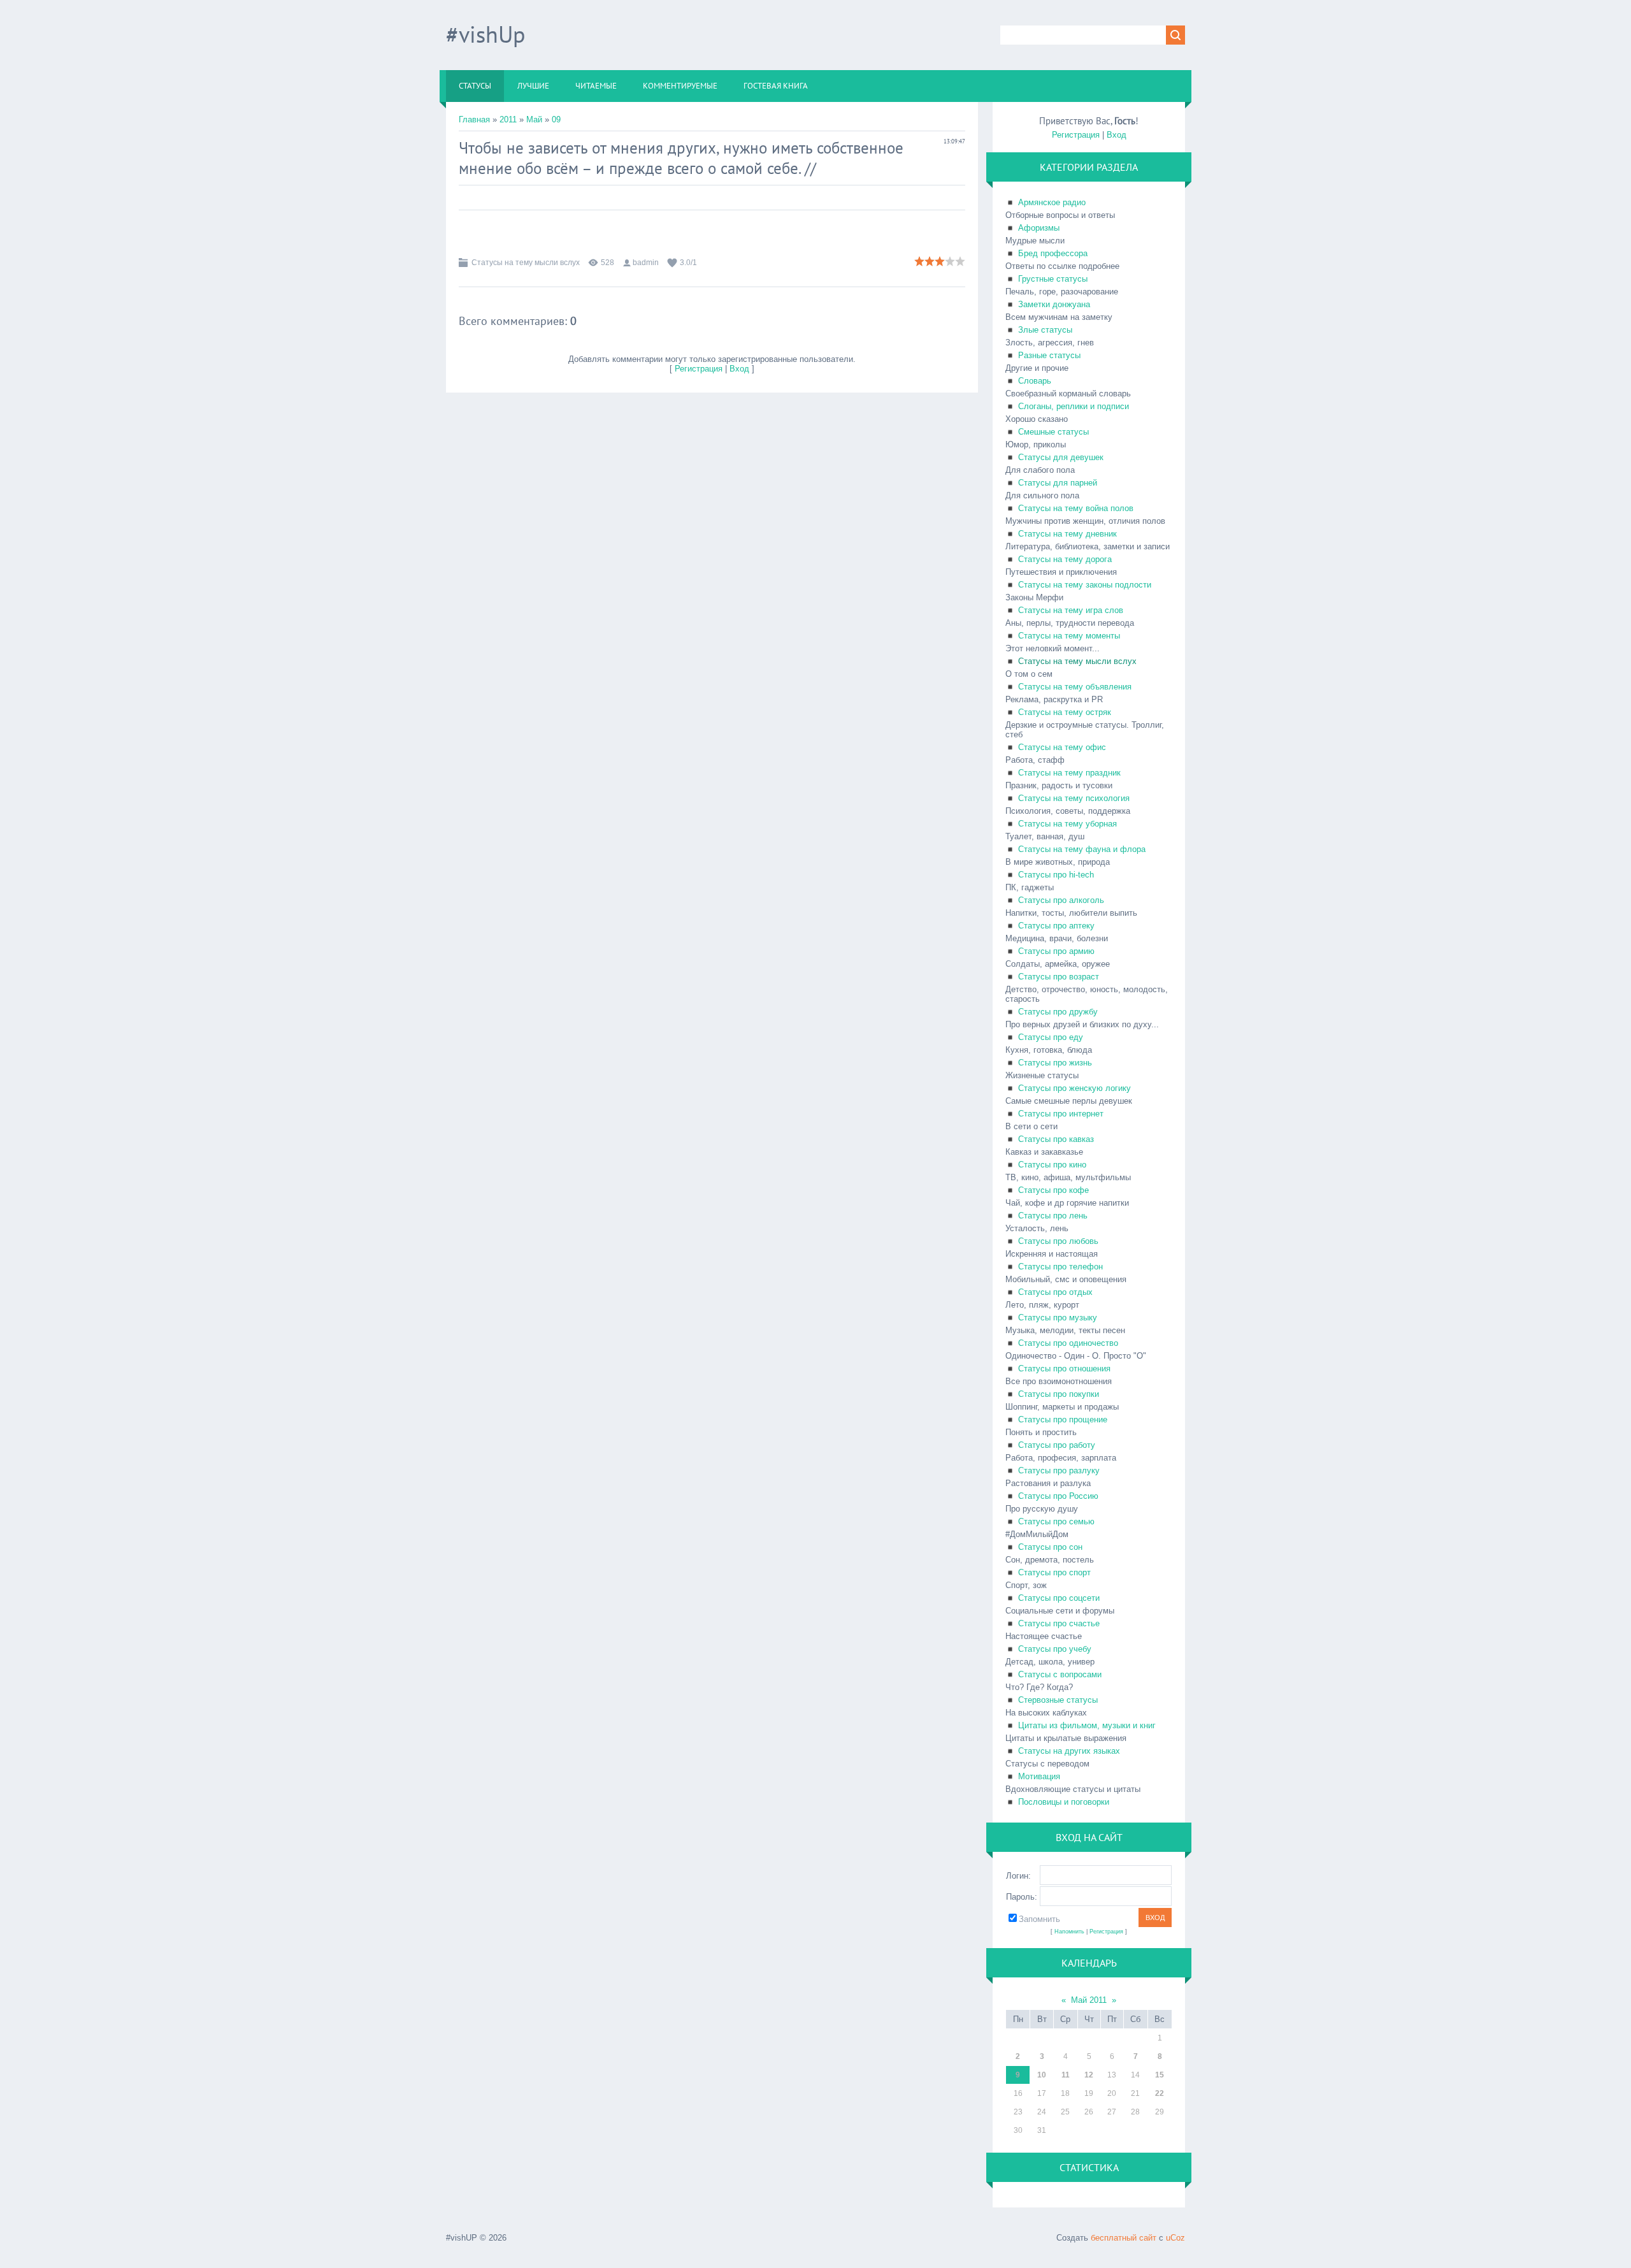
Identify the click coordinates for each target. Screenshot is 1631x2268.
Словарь (1035, 381)
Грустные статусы (1053, 279)
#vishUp (485, 34)
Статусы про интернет (1061, 1114)
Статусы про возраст (1059, 977)
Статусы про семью (1056, 1521)
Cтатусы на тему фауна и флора (1082, 849)
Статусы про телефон (1060, 1267)
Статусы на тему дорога (1065, 559)
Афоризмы (1039, 228)
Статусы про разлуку (1059, 1470)
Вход (739, 369)
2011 (508, 119)
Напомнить (1069, 1932)
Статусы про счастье (1059, 1623)
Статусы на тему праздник (1069, 773)
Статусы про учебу (1055, 1649)
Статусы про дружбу (1058, 1012)
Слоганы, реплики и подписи (1074, 406)
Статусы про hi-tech (1056, 875)
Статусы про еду (1051, 1037)
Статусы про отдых (1055, 1292)
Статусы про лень (1053, 1216)
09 (556, 119)
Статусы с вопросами (1060, 1674)
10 (1042, 2075)
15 (1160, 2075)
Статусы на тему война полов (1076, 508)
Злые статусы (1045, 330)
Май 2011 (1089, 2000)
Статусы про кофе (1053, 1190)
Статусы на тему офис (1062, 747)
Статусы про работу (1057, 1445)
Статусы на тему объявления (1075, 687)
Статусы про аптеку (1056, 926)
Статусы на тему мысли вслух (526, 263)
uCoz (1175, 2238)
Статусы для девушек (1061, 457)
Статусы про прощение (1063, 1419)
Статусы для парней (1058, 483)
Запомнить (1039, 1919)
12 (1089, 2075)
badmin (646, 263)
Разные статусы (1049, 355)
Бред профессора (1053, 253)
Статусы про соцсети (1059, 1598)
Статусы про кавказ (1056, 1139)
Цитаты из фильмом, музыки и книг (1087, 1725)
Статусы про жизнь (1055, 1063)
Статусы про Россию (1058, 1496)
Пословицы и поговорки (1064, 1802)
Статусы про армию (1056, 951)
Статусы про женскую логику (1074, 1088)
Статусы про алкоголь (1061, 900)
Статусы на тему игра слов (1071, 610)
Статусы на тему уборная (1067, 824)
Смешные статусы (1053, 432)
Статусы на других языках (1069, 1751)
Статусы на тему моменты (1069, 636)
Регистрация (699, 369)
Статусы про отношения (1064, 1369)
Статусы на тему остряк (1065, 712)
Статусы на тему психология (1074, 798)
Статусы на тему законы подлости (1085, 585)
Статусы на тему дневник (1067, 534)
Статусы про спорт (1054, 1572)
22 (1160, 2093)
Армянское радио (1052, 202)
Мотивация (1039, 1776)
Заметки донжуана (1054, 304)
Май (534, 119)
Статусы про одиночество (1068, 1343)
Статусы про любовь (1058, 1241)
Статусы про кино (1052, 1165)
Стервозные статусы (1058, 1700)
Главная (474, 119)
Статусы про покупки (1059, 1394)
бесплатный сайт (1124, 2238)
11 (1066, 2075)
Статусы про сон (1050, 1547)
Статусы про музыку (1058, 1318)
